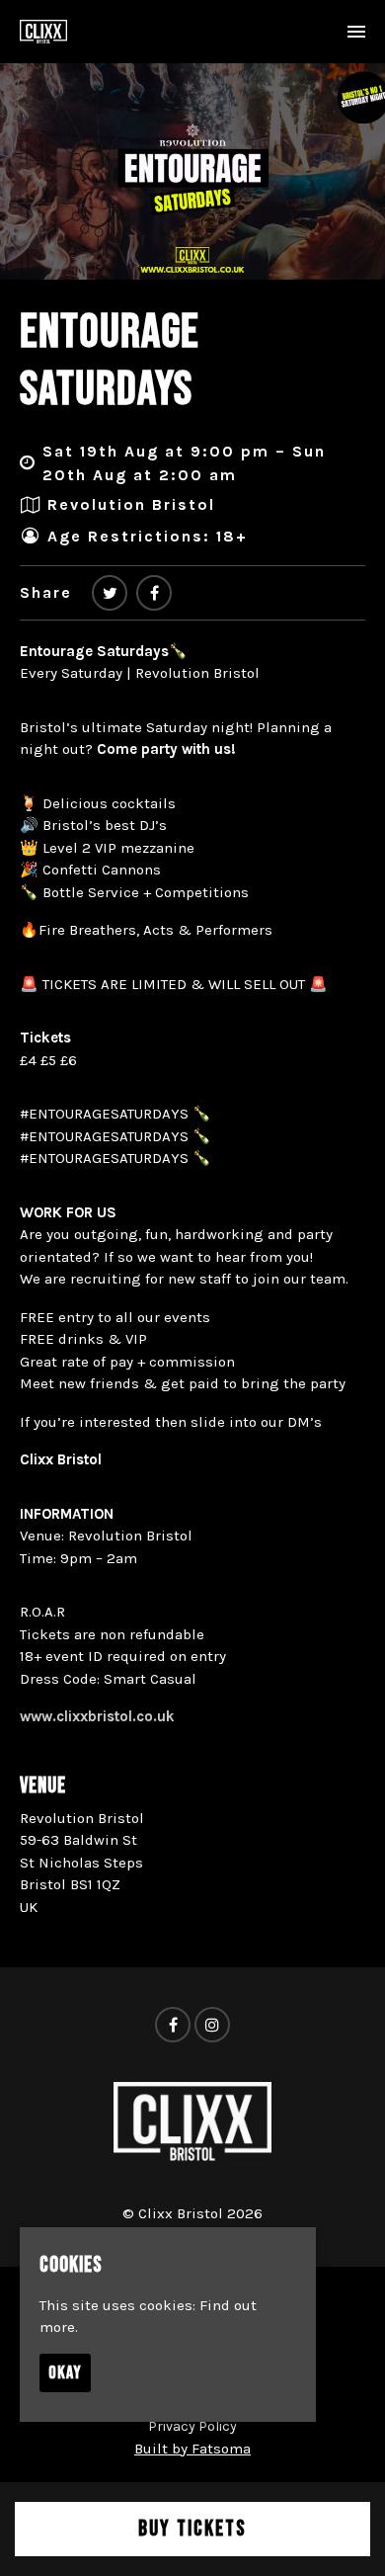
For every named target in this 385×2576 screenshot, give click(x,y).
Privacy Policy (192, 2426)
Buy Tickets (192, 2529)
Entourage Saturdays (110, 361)
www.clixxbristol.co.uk (97, 1716)
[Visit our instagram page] (212, 2026)
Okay (65, 2373)
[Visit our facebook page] (154, 593)
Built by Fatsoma (192, 2449)
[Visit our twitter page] (110, 593)
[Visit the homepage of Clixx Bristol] (43, 32)
